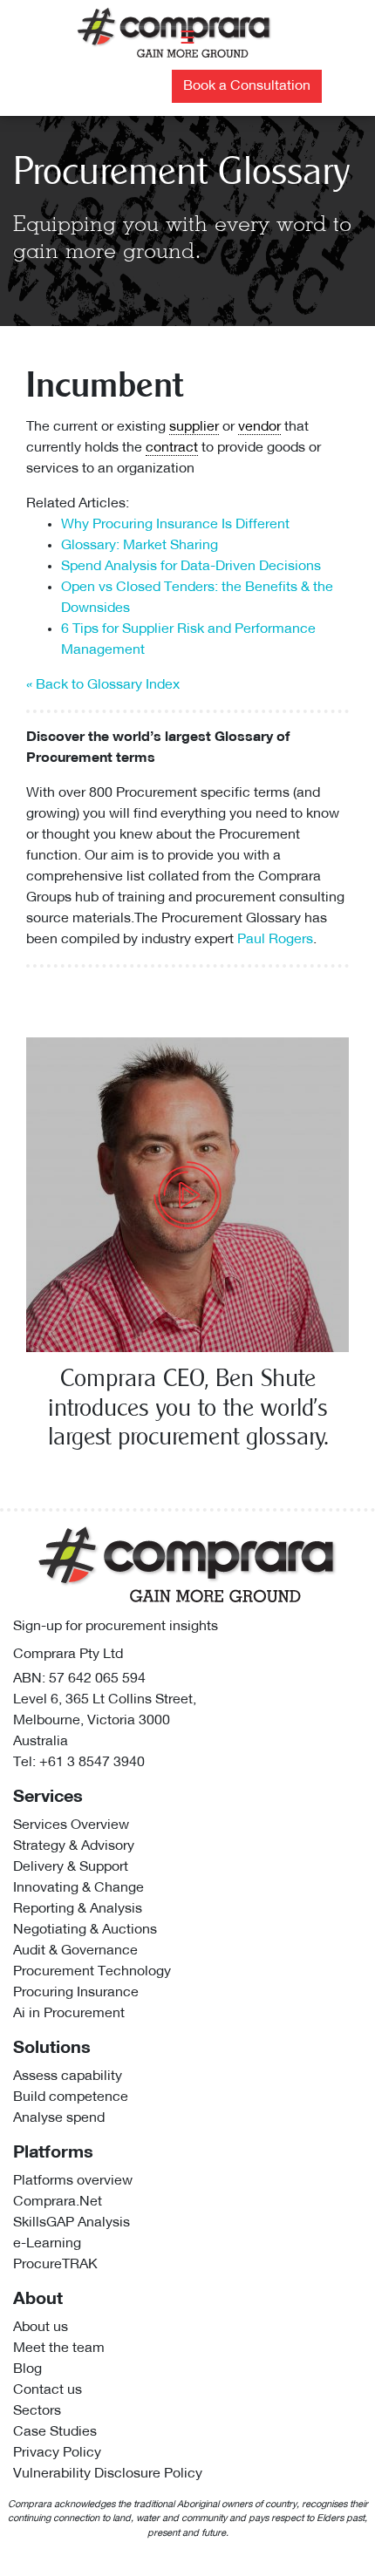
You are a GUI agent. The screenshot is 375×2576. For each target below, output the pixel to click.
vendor (259, 427)
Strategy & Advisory (74, 1846)
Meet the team (59, 2348)
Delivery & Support (71, 1867)
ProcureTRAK (55, 2265)
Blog (27, 2369)
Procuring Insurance (76, 1993)
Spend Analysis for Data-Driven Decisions (191, 567)
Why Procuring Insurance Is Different (175, 525)
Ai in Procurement (69, 2014)
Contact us (48, 2390)
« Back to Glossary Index (103, 685)
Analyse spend (59, 2118)
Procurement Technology (92, 1972)
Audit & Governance (75, 1951)
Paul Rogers (275, 940)
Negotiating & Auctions (85, 1930)
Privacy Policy (57, 2453)
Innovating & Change (78, 1888)
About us (41, 2328)
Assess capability (68, 2076)
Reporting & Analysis (78, 1909)
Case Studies (55, 2432)
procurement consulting (270, 898)
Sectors (37, 2411)
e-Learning (47, 2244)
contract (172, 448)
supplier (194, 427)
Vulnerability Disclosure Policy (108, 2474)
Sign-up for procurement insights (116, 1627)
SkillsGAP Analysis (72, 2223)
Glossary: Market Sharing (140, 546)
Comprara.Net (58, 2202)
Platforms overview (73, 2181)
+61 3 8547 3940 (92, 1763)
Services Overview (71, 1825)
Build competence (71, 2097)
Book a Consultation (247, 86)
